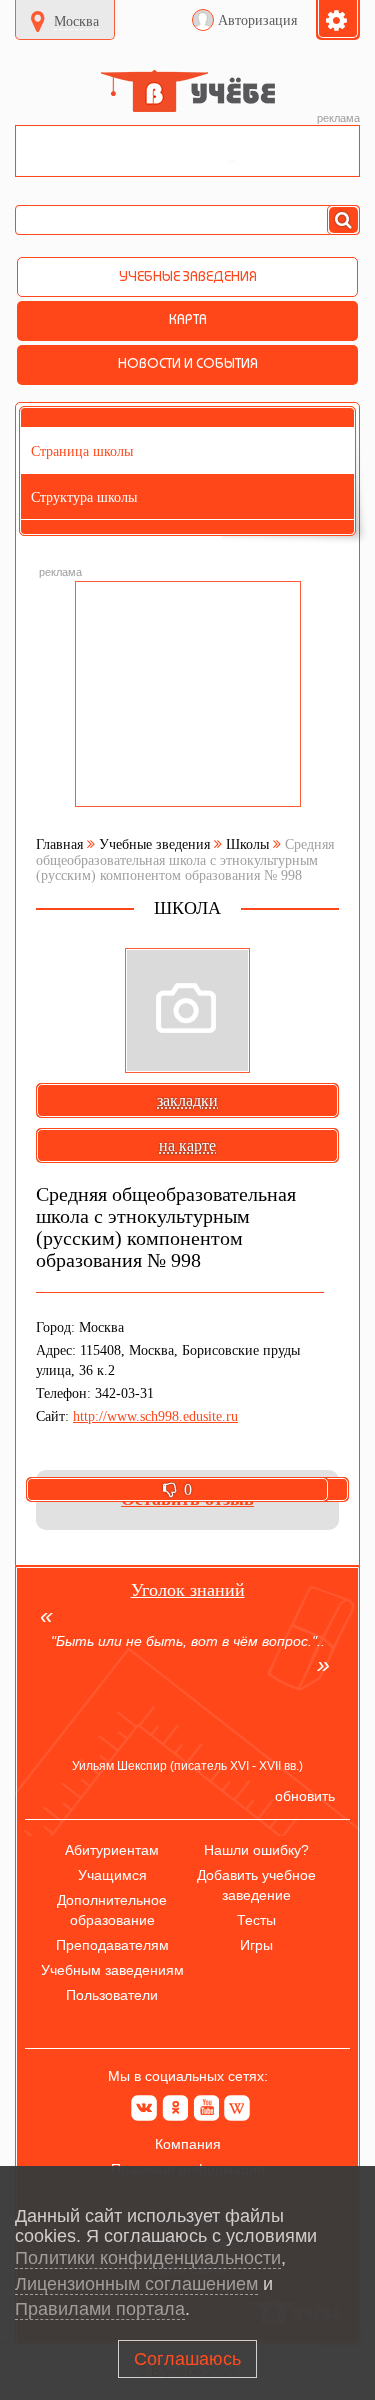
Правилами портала (100, 2309)
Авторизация (257, 20)
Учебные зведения (154, 844)
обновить (305, 1796)
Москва (76, 21)
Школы (247, 844)
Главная (59, 844)
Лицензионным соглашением (136, 2284)
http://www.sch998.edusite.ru (155, 1416)
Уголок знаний (188, 1590)
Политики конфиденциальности (148, 2258)
